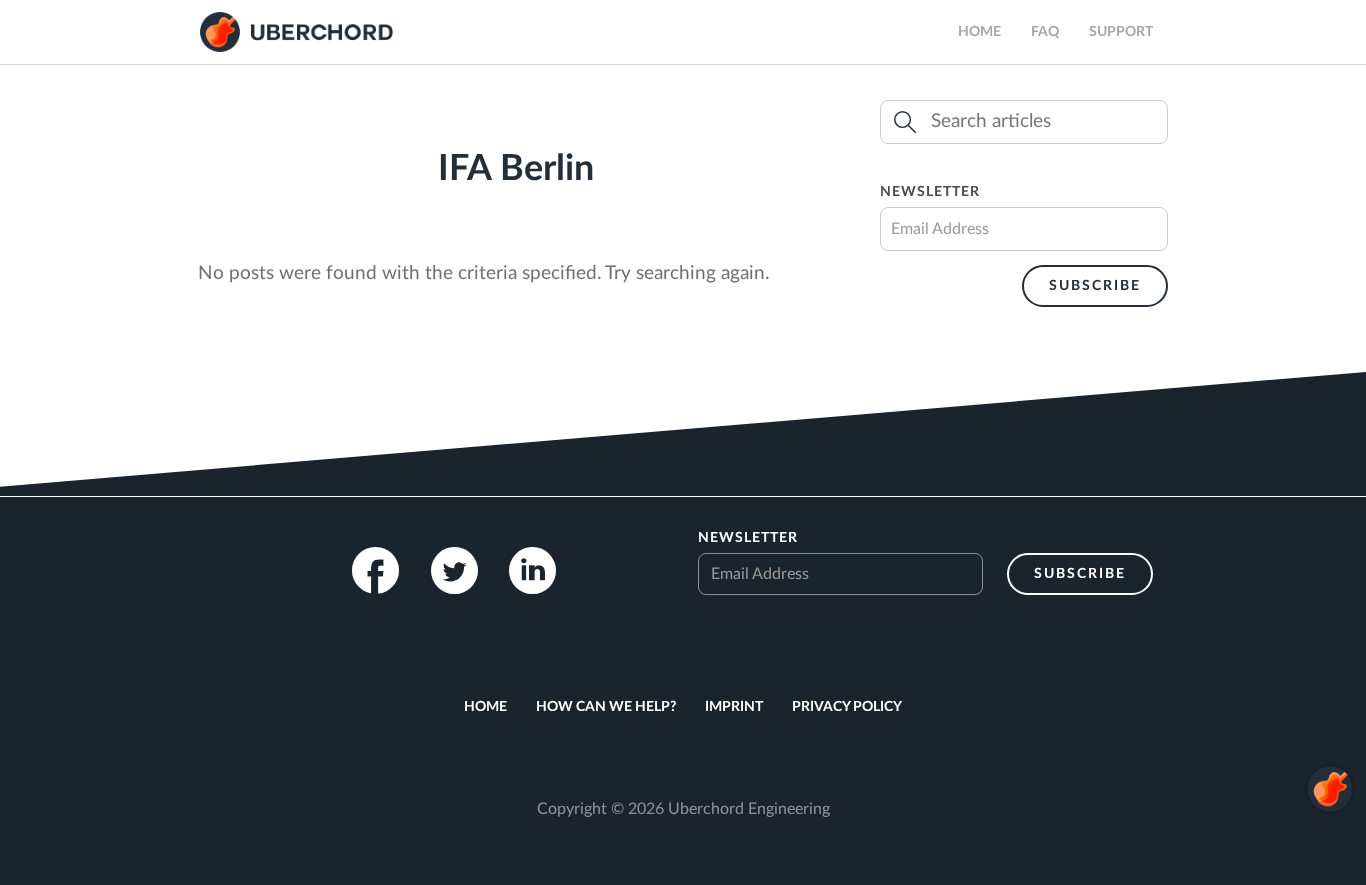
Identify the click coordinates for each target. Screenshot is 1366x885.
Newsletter (930, 192)
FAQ (1045, 32)
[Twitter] (454, 570)
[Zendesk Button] (1330, 848)
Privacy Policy (847, 707)
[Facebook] (375, 570)
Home (979, 32)
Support (1121, 32)
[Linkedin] (532, 570)
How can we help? (606, 707)
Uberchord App (296, 32)
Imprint (734, 707)
